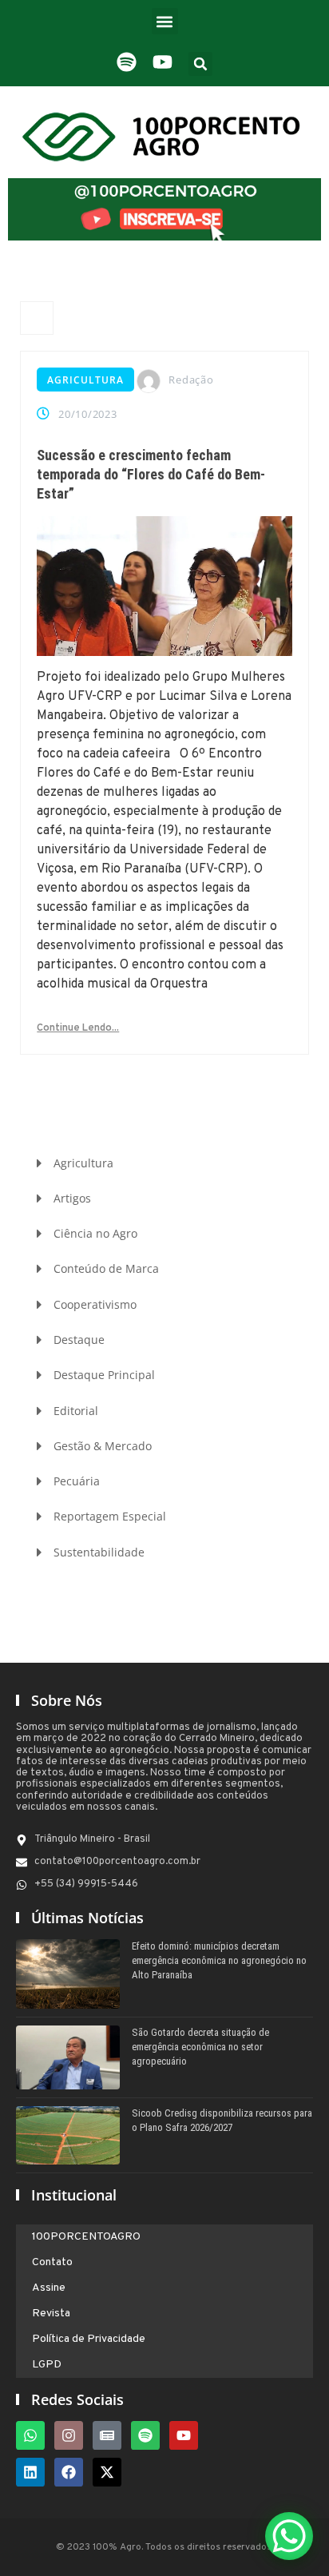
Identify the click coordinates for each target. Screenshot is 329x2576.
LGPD (47, 2365)
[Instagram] (69, 2435)
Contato (52, 2262)
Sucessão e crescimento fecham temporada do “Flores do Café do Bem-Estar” (151, 474)
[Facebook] (69, 2472)
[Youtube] (184, 2435)
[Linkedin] (30, 2472)
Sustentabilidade (99, 1552)
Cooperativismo (95, 1304)
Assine (49, 2288)
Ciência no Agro (95, 1233)
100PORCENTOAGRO (86, 2237)
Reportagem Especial (110, 1516)
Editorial (76, 1411)
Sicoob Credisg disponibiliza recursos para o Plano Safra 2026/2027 (222, 2120)
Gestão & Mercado (103, 1446)
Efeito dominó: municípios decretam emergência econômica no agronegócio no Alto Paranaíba (219, 1960)
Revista (51, 2314)
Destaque (79, 1340)
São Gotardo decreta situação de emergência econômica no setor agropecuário (200, 2047)
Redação (191, 380)
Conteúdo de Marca (106, 1268)
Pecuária (77, 1481)
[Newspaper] (107, 2435)
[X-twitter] (107, 2472)
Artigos (72, 1198)
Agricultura (85, 380)
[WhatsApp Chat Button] (289, 2536)
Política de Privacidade (89, 2339)
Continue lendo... (78, 1028)
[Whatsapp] (30, 2435)
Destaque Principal (104, 1375)
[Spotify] (145, 2435)
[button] (165, 21)
